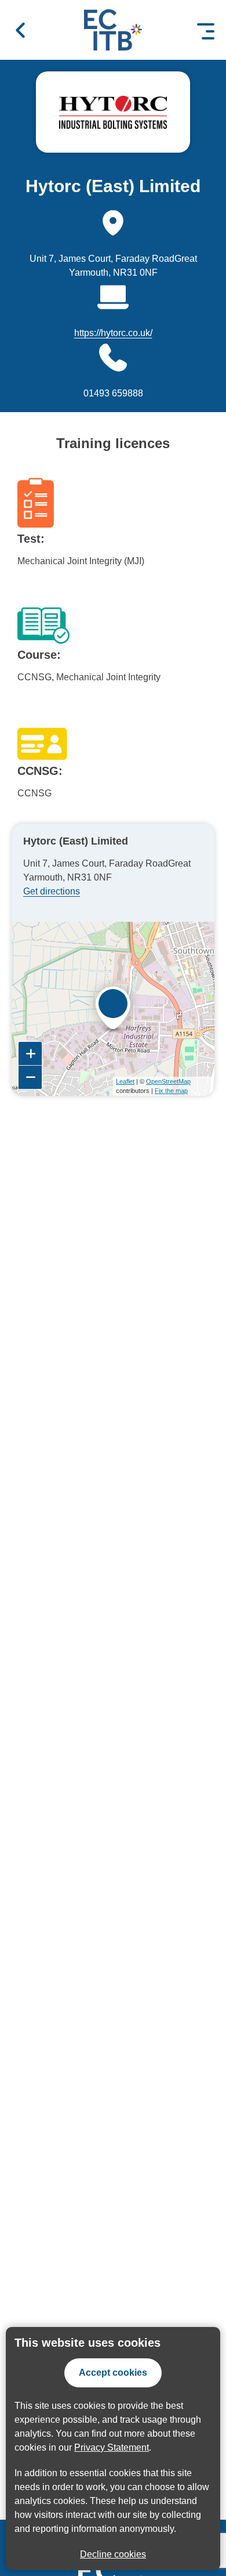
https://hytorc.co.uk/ (113, 333)
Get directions (52, 891)
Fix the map (171, 1091)
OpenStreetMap (168, 1081)
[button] (20, 30)
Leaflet (125, 1081)
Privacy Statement (112, 2447)
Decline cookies (113, 2554)
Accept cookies (113, 2373)
